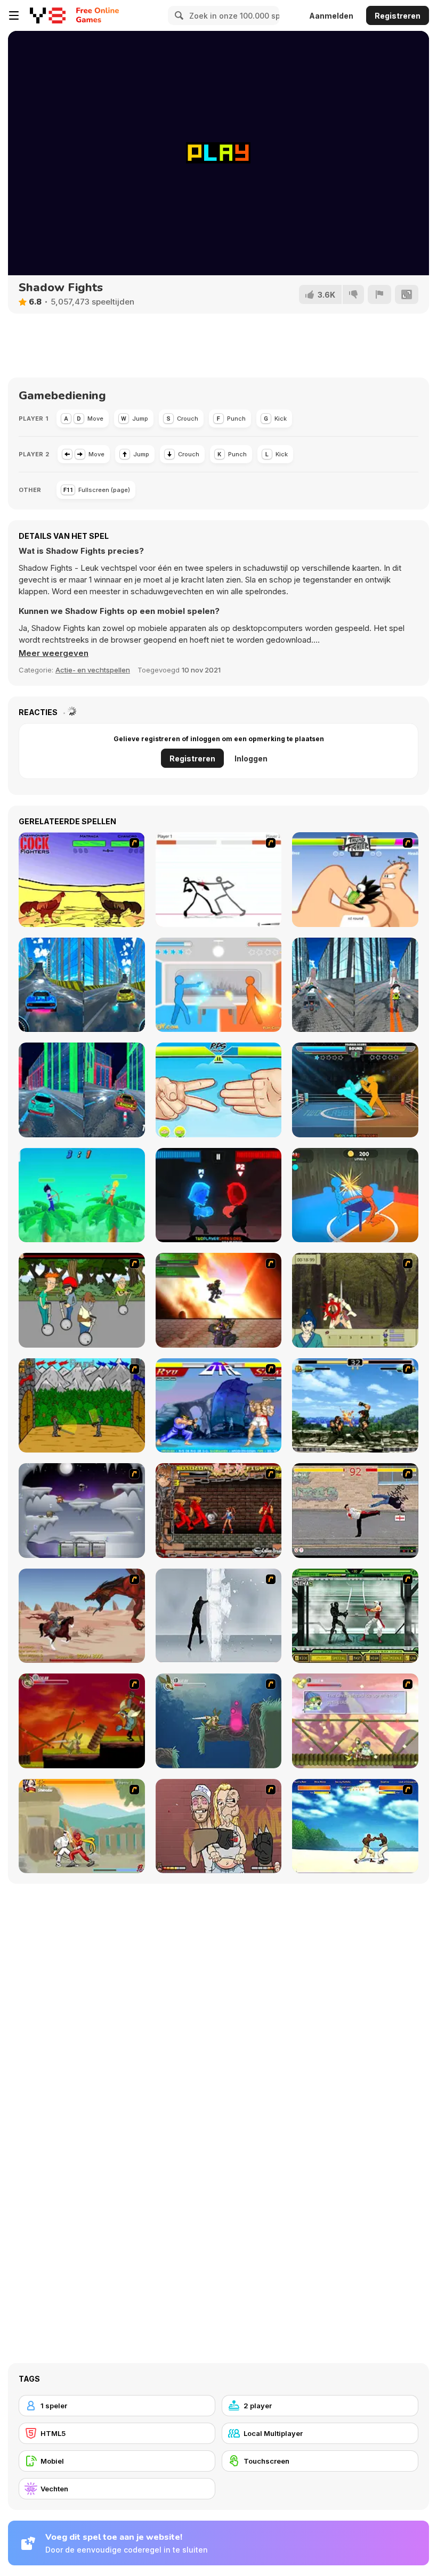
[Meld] (379, 294)
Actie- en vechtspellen (93, 670)
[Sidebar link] (14, 15)
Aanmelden (331, 16)
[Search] (177, 15)
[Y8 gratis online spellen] (48, 15)
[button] (54, 653)
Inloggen (251, 758)
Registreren (398, 16)
